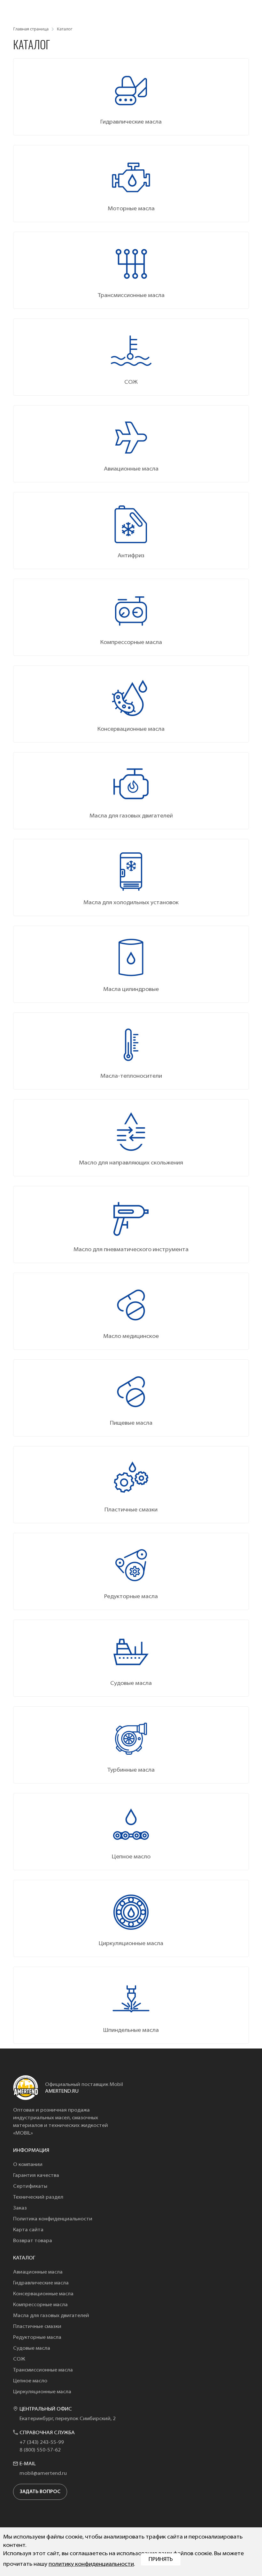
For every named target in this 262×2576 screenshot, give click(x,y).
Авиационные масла (38, 2272)
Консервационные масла (43, 2294)
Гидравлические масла (41, 2283)
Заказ (20, 2208)
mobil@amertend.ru (43, 2474)
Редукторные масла (37, 2338)
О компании (28, 2165)
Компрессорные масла (40, 2305)
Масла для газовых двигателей (51, 2316)
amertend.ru (62, 2091)
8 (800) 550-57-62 (40, 2450)
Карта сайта (28, 2230)
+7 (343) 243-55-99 (42, 2443)
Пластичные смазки (37, 2327)
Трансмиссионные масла (43, 2370)
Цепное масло (30, 2381)
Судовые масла (32, 2348)
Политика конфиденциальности (53, 2219)
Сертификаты (30, 2186)
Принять (161, 2560)
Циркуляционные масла (42, 2392)
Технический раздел (38, 2197)
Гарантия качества (36, 2176)
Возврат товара (33, 2241)
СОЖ (19, 2359)
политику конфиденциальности (91, 2564)
